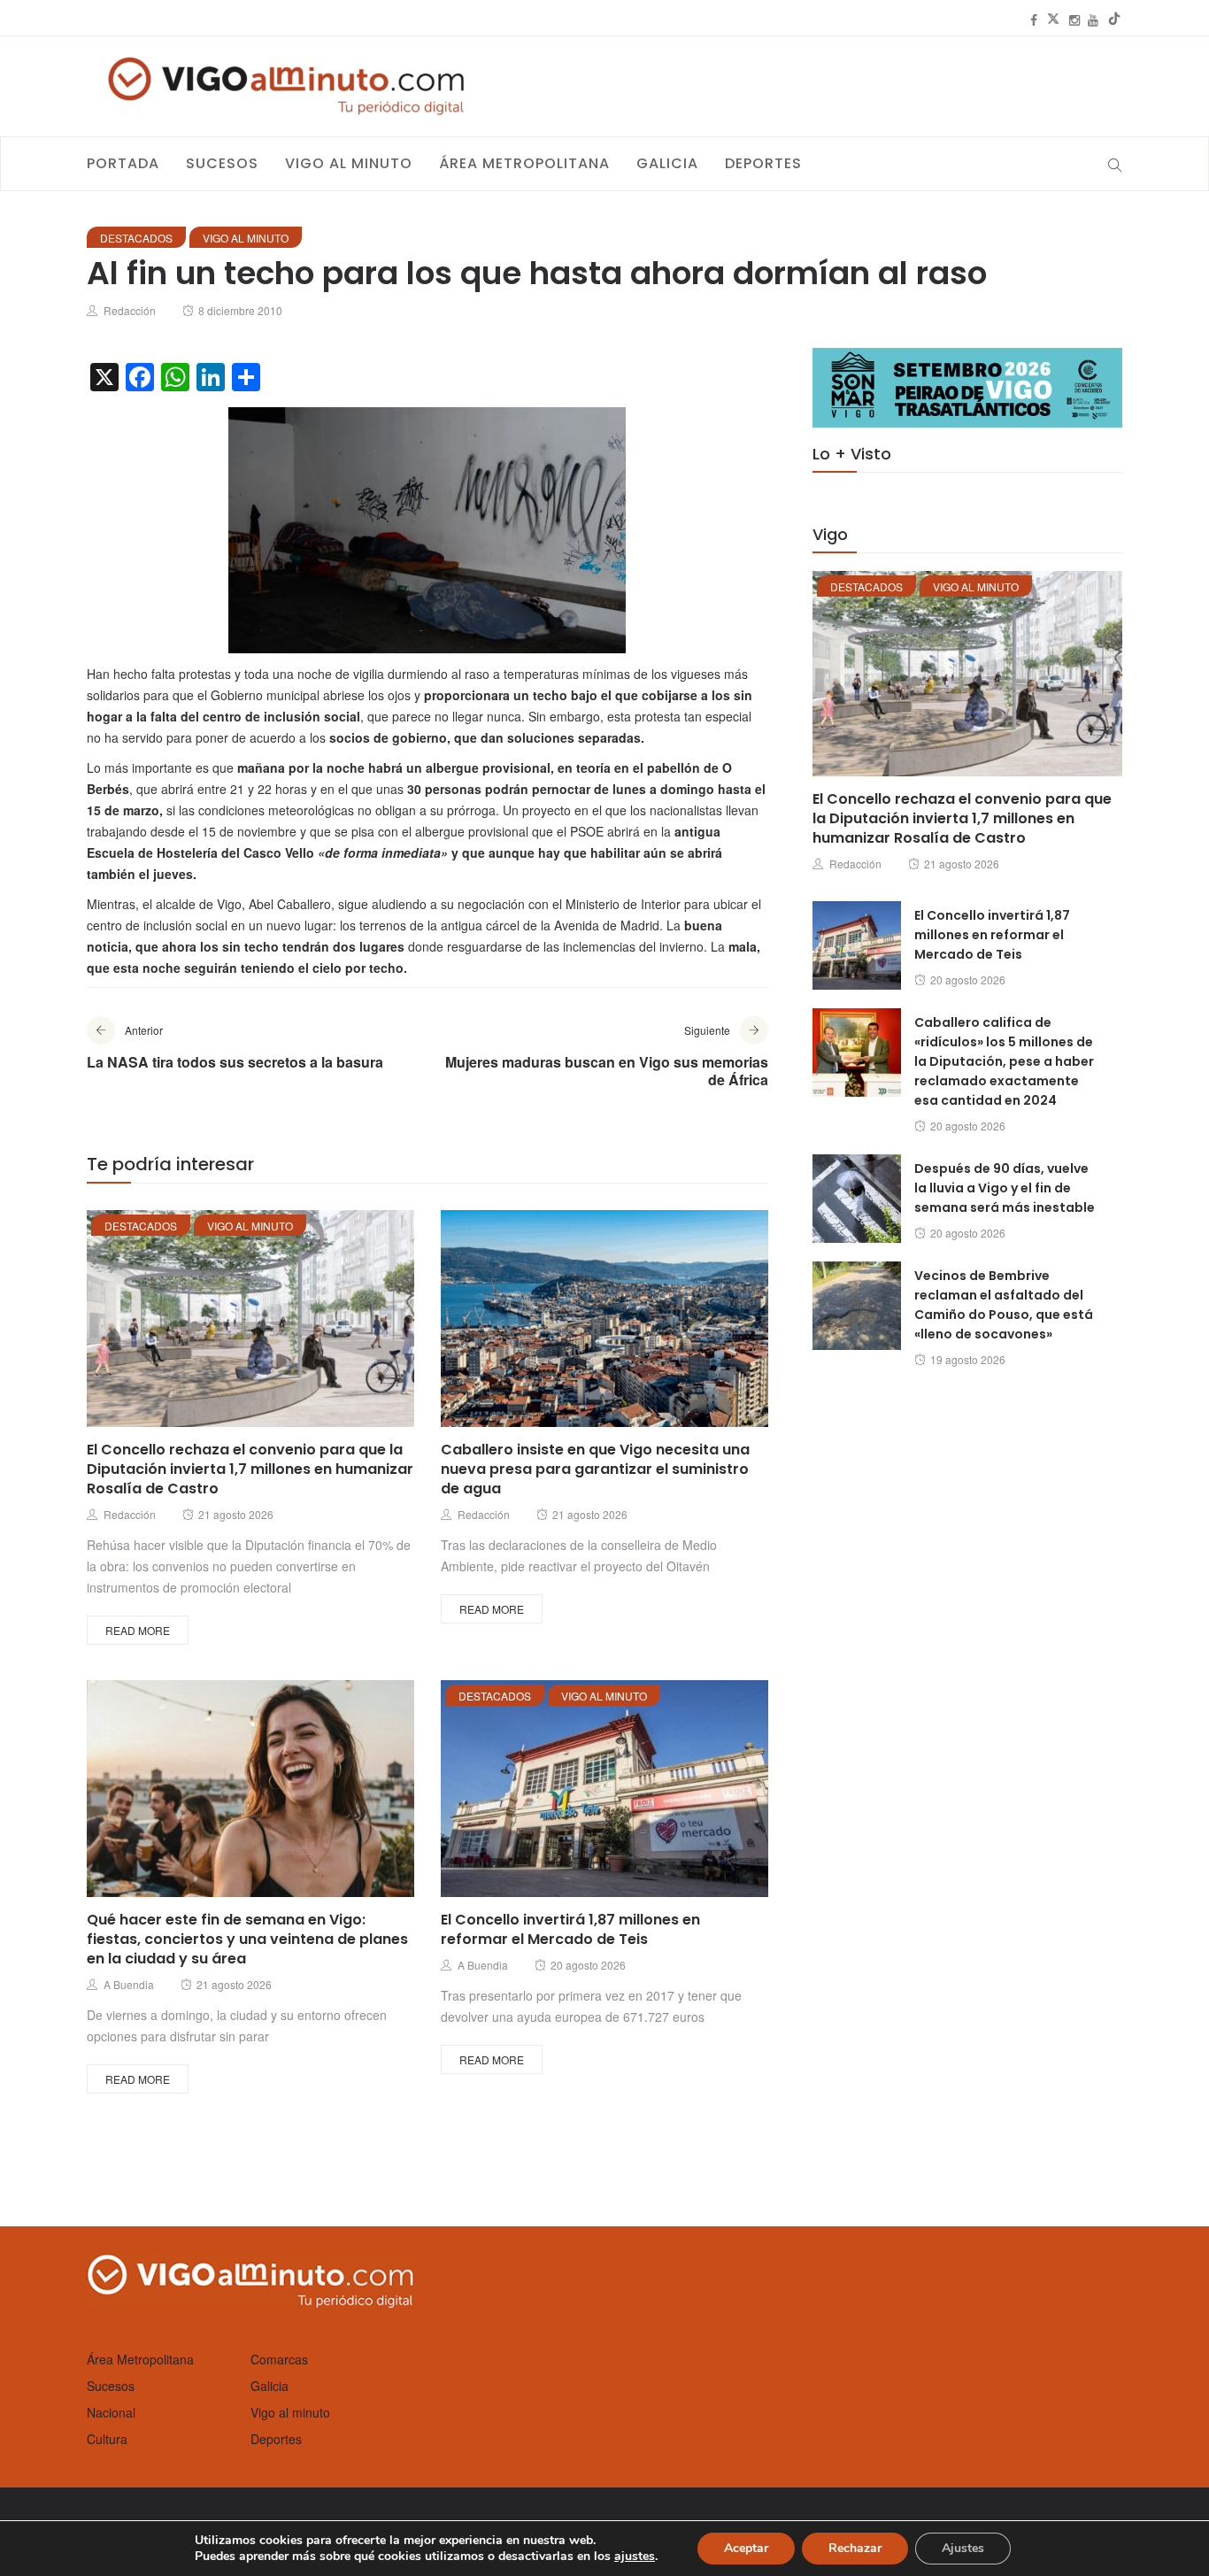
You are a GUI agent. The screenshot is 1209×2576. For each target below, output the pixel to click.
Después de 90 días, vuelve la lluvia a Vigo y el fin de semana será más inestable (1005, 1188)
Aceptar (746, 2548)
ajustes (635, 2557)
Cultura (107, 2439)
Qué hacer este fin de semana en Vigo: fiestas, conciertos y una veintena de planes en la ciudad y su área (247, 1939)
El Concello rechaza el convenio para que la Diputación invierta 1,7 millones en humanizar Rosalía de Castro (250, 1469)
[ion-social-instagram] (1074, 19)
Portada (123, 163)
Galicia (667, 163)
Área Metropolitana (524, 163)
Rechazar (855, 2548)
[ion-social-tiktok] (1114, 19)
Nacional (111, 2412)
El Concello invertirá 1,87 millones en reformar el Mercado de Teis (570, 1929)
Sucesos (222, 163)
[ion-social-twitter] (1053, 19)
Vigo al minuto (349, 163)
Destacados (136, 238)
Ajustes (963, 2548)
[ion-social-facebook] (1034, 19)
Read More (138, 1630)
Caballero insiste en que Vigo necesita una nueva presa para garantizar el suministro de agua (595, 1469)
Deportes (763, 163)
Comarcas (279, 2359)
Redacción (130, 310)
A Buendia (129, 1984)
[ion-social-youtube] (1093, 19)
